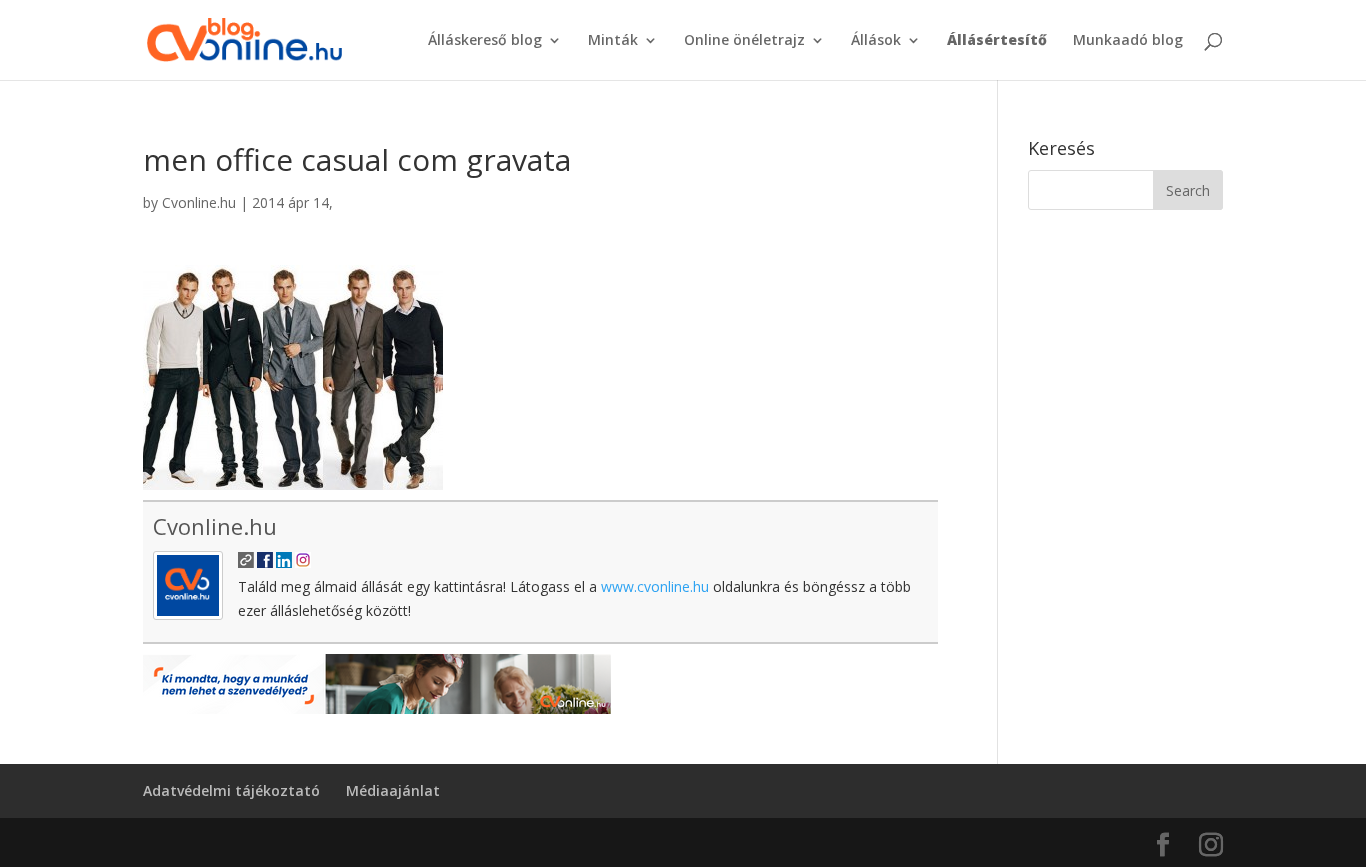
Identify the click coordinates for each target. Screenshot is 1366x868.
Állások (876, 41)
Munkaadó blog (1128, 41)
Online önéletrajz (744, 41)
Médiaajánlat (393, 790)
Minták (613, 41)
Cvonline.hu (199, 202)
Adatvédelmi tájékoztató (231, 790)
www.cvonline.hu (655, 586)
